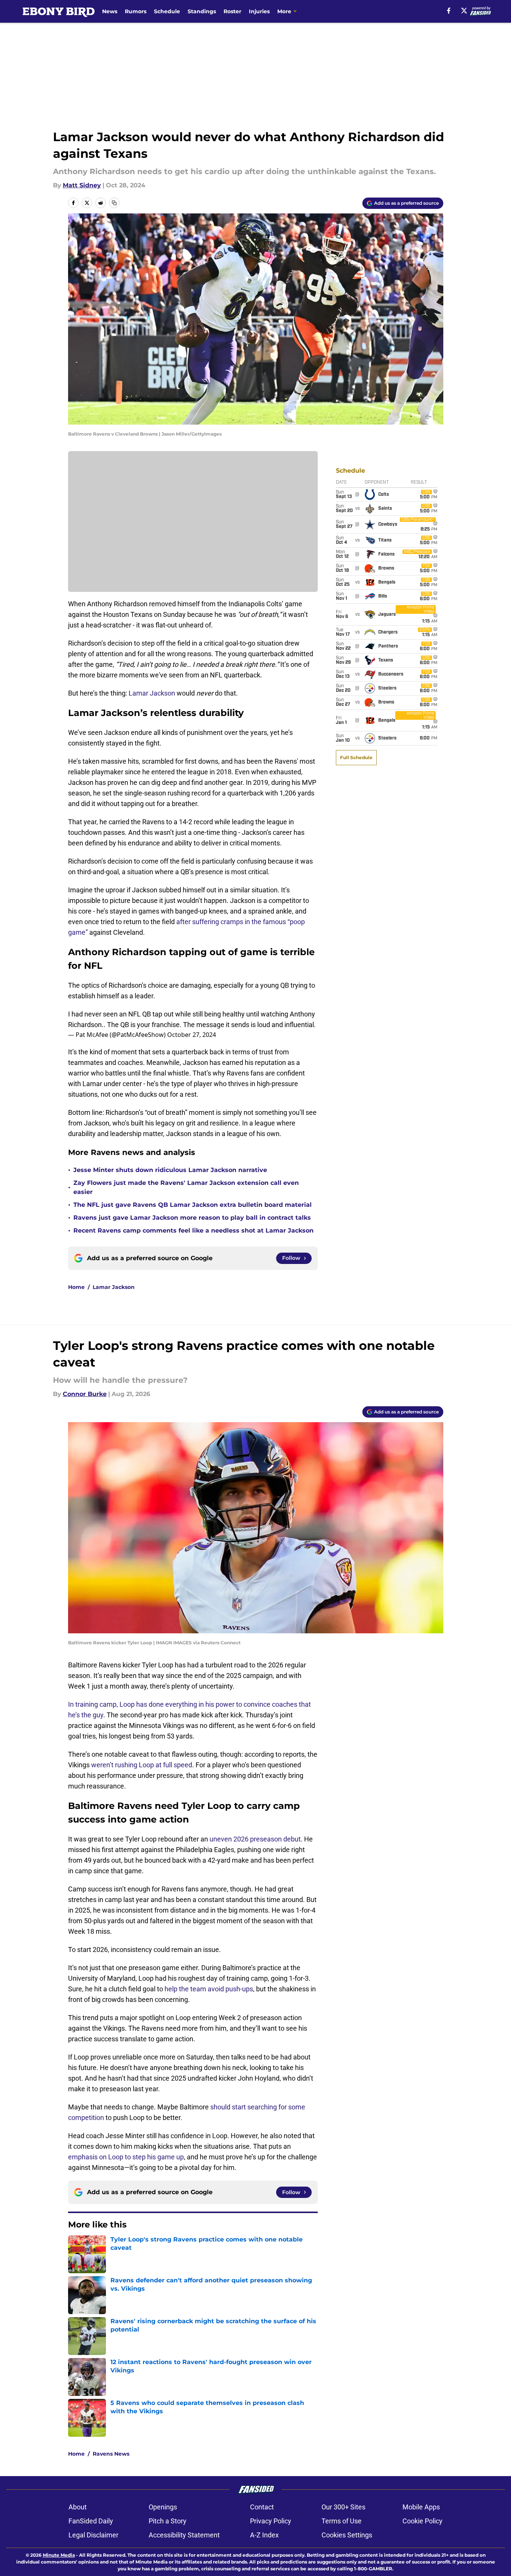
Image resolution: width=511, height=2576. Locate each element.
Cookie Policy (422, 2521)
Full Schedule (356, 757)
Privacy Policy (271, 2521)
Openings (163, 2507)
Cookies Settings (347, 2535)
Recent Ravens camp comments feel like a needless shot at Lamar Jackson (193, 1230)
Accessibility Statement (184, 2535)
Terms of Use (342, 2521)
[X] (464, 11)
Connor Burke (85, 1394)
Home (76, 1287)
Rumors (136, 11)
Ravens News (111, 2454)
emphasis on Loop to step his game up (126, 2157)
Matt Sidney (82, 185)
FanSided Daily (91, 2521)
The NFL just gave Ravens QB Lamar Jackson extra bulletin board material (193, 1205)
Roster (232, 11)
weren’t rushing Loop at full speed (142, 1765)
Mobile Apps (421, 2507)
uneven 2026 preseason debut (255, 1839)
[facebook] (449, 11)
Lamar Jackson (152, 693)
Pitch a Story (168, 2521)
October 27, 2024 (192, 1035)
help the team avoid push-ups (209, 1989)
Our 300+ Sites (343, 2507)
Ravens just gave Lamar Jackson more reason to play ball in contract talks (192, 1218)
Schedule (167, 11)
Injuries (259, 11)
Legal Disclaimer (93, 2535)
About (78, 2507)
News (110, 11)
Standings (202, 11)
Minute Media (59, 2555)
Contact (262, 2507)
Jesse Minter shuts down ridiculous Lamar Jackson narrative (170, 1170)
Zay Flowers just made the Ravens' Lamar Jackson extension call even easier (186, 1187)
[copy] (114, 203)
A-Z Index (264, 2535)
